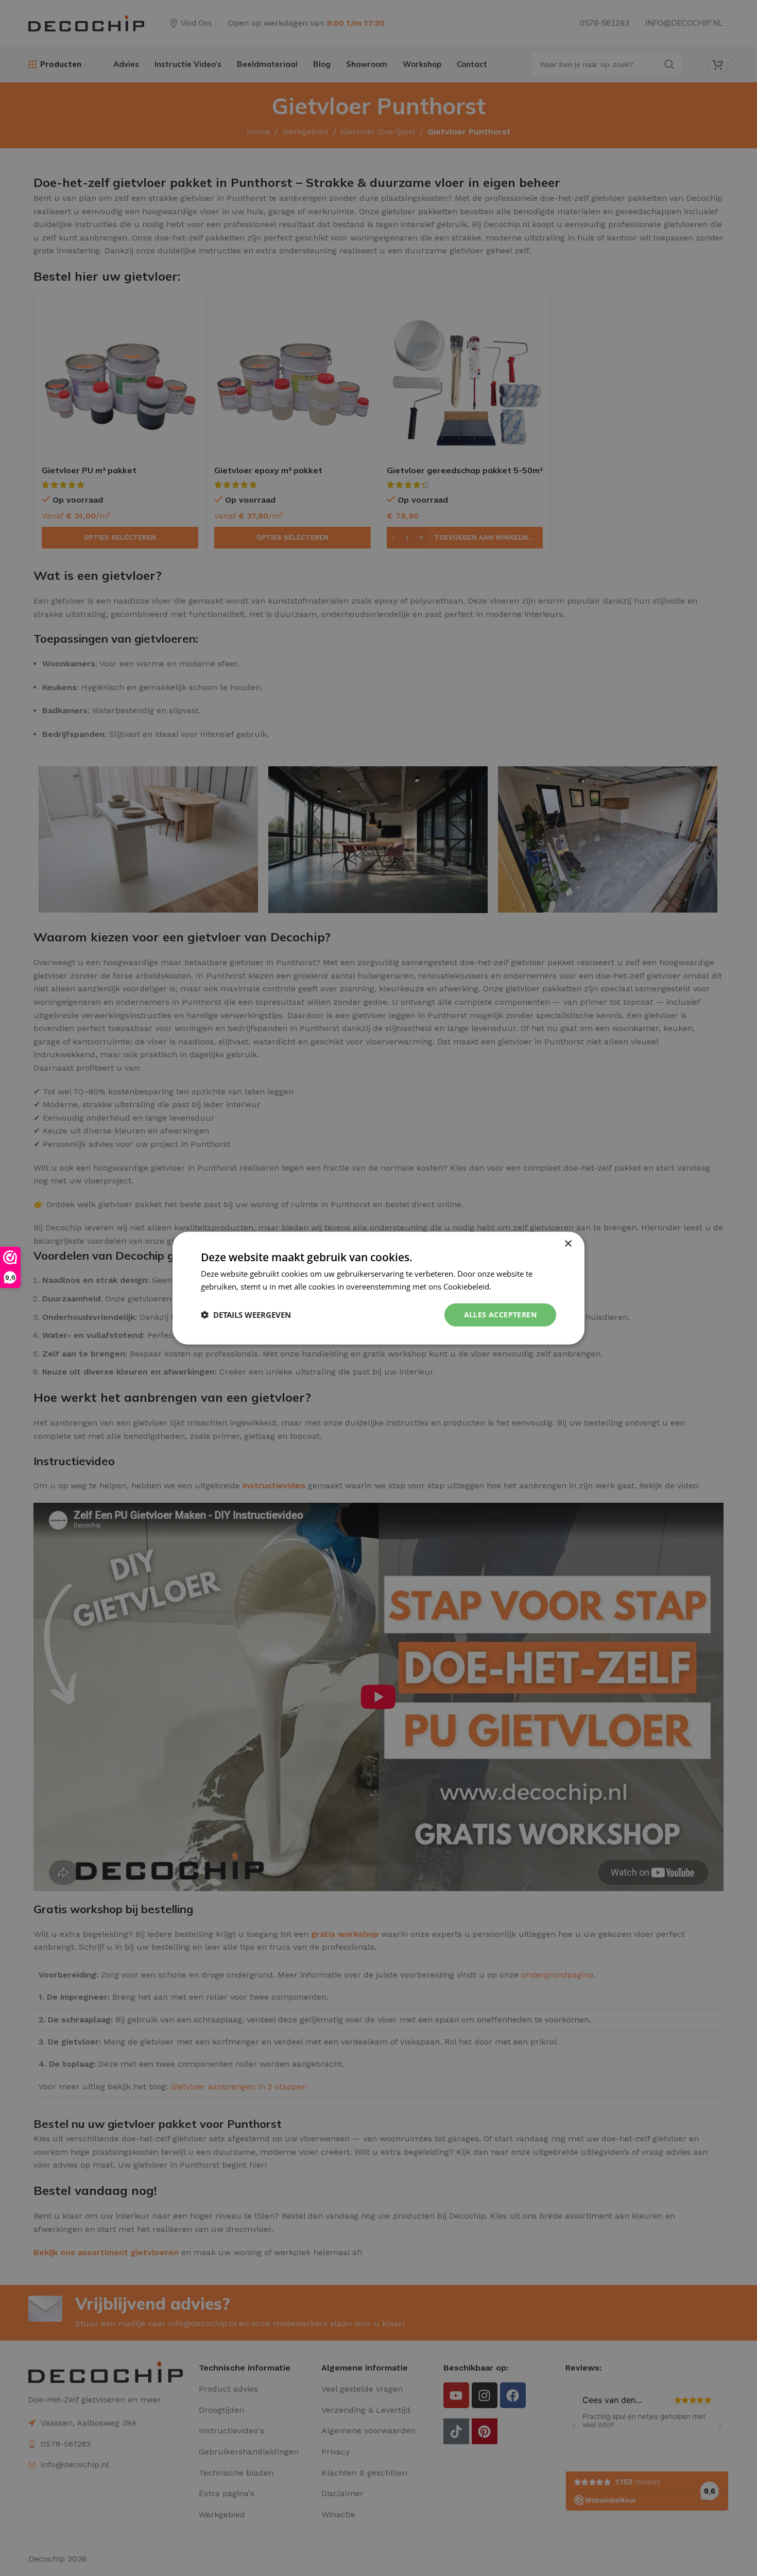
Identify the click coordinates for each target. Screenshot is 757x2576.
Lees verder (514, 1286)
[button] (246, 1315)
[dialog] (378, 1288)
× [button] (568, 1244)
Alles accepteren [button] (500, 1315)
